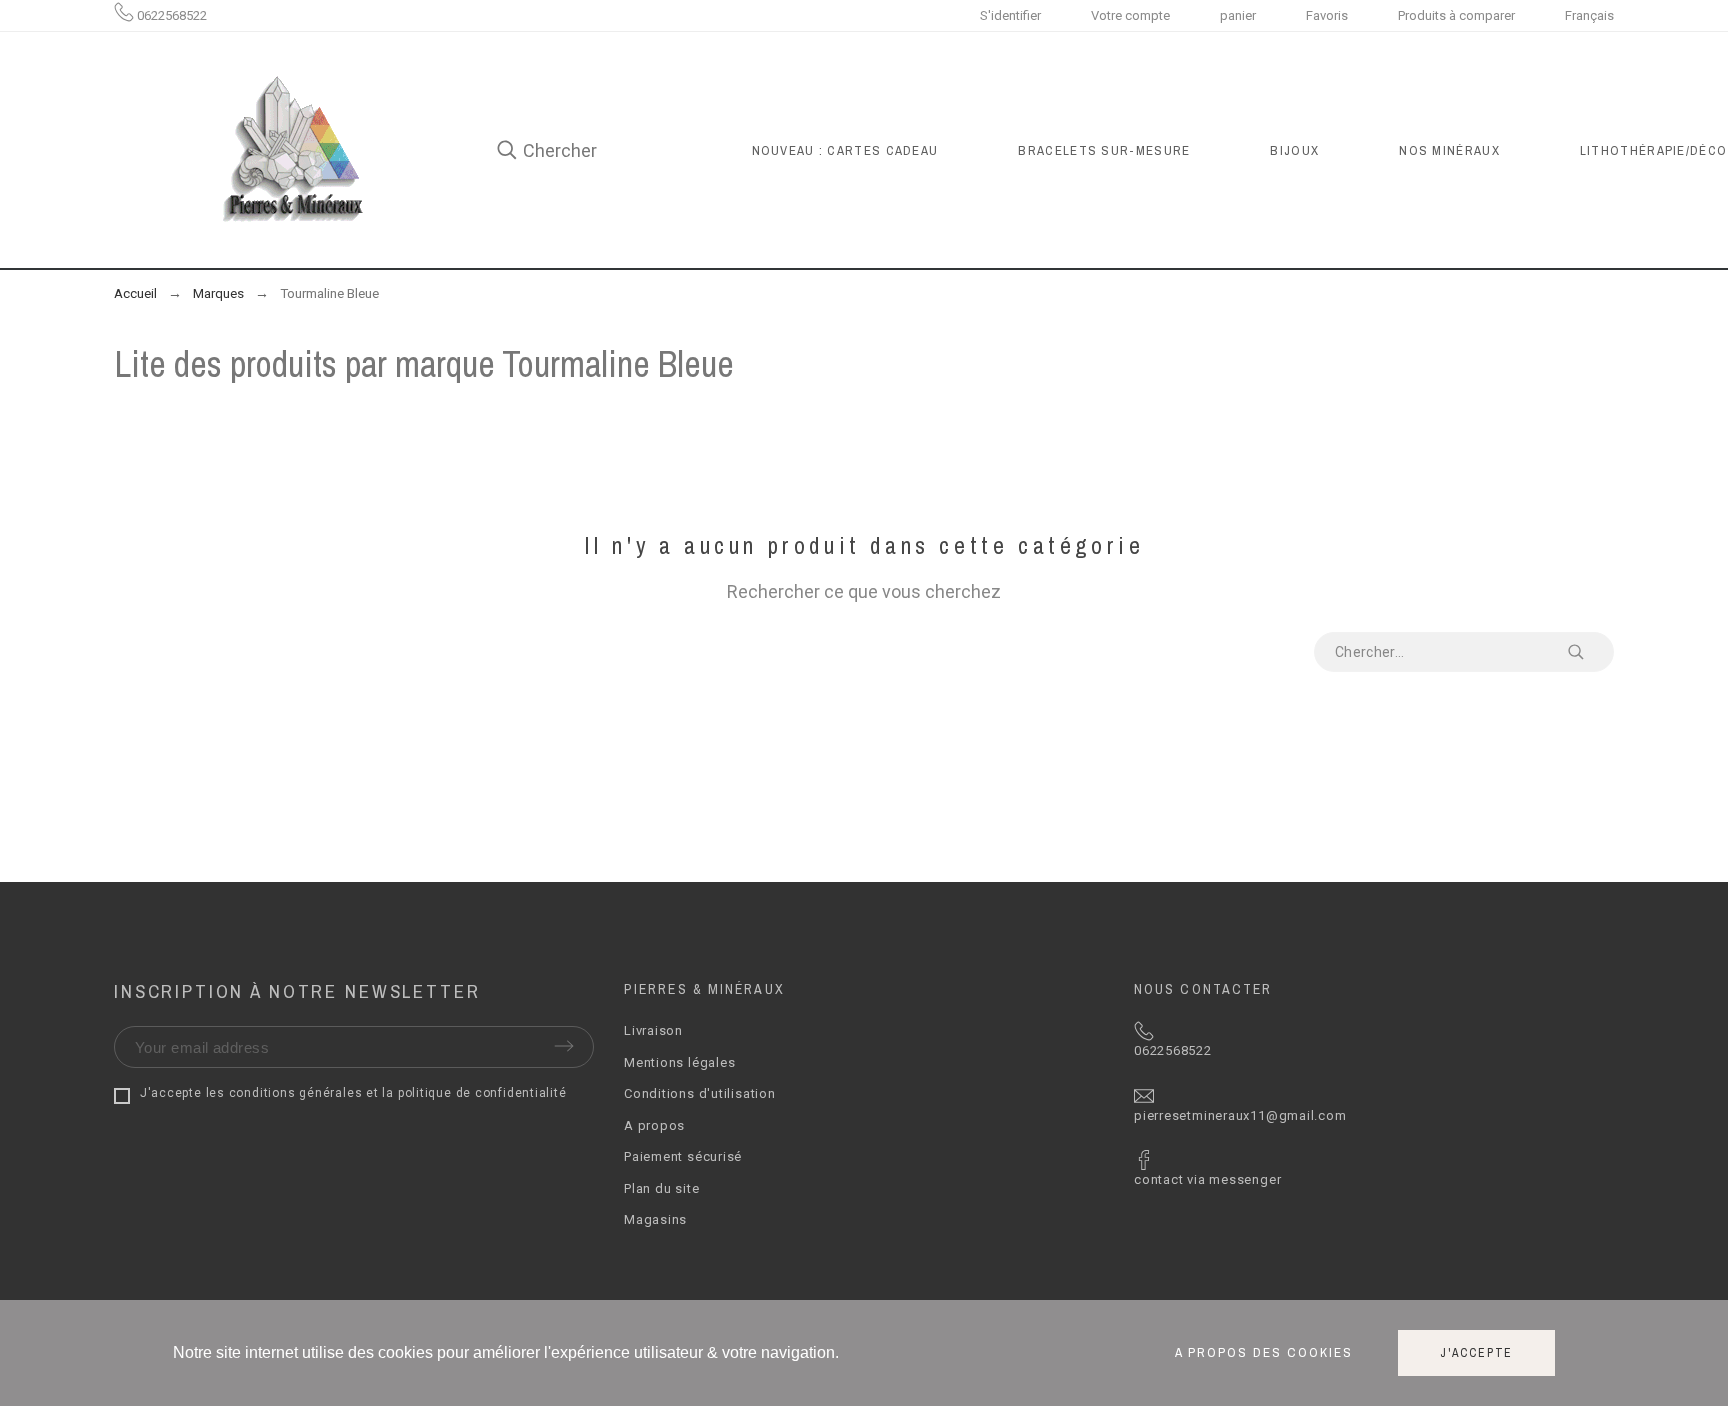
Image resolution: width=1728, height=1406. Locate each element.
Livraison (653, 1030)
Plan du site (661, 1188)
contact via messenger (1207, 1179)
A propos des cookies (1264, 1353)
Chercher (1589, 652)
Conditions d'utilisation (700, 1093)
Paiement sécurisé (683, 1156)
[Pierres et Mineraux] (290, 150)
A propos (654, 1125)
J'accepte (1476, 1353)
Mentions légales (679, 1062)
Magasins (655, 1219)
